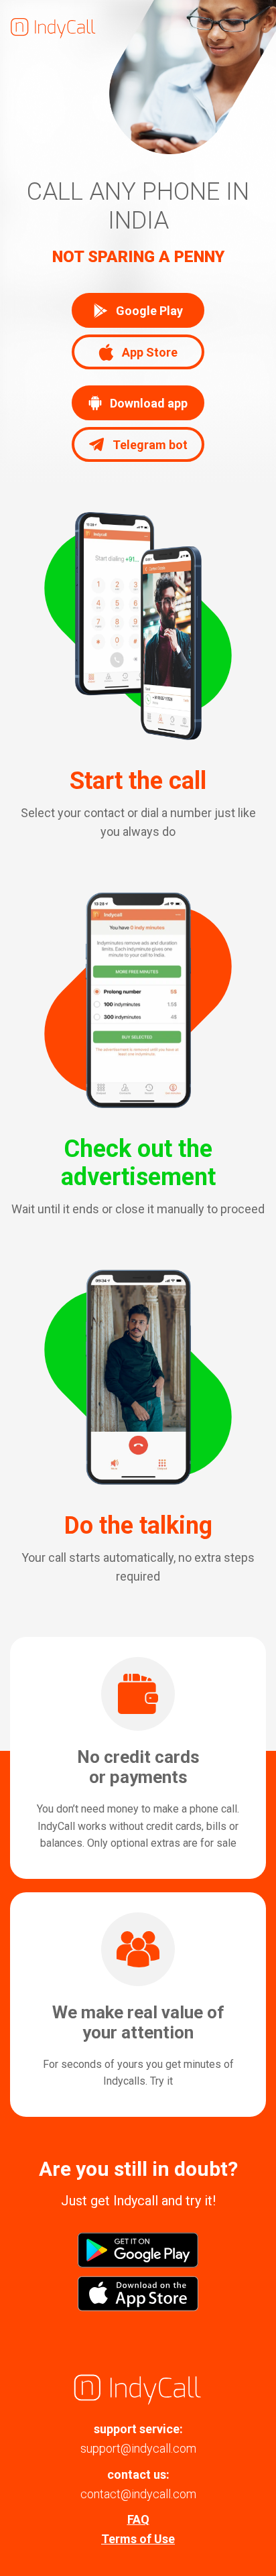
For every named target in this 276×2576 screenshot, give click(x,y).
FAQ (138, 2519)
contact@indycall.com (138, 2494)
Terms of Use (138, 2539)
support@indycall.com (138, 2448)
